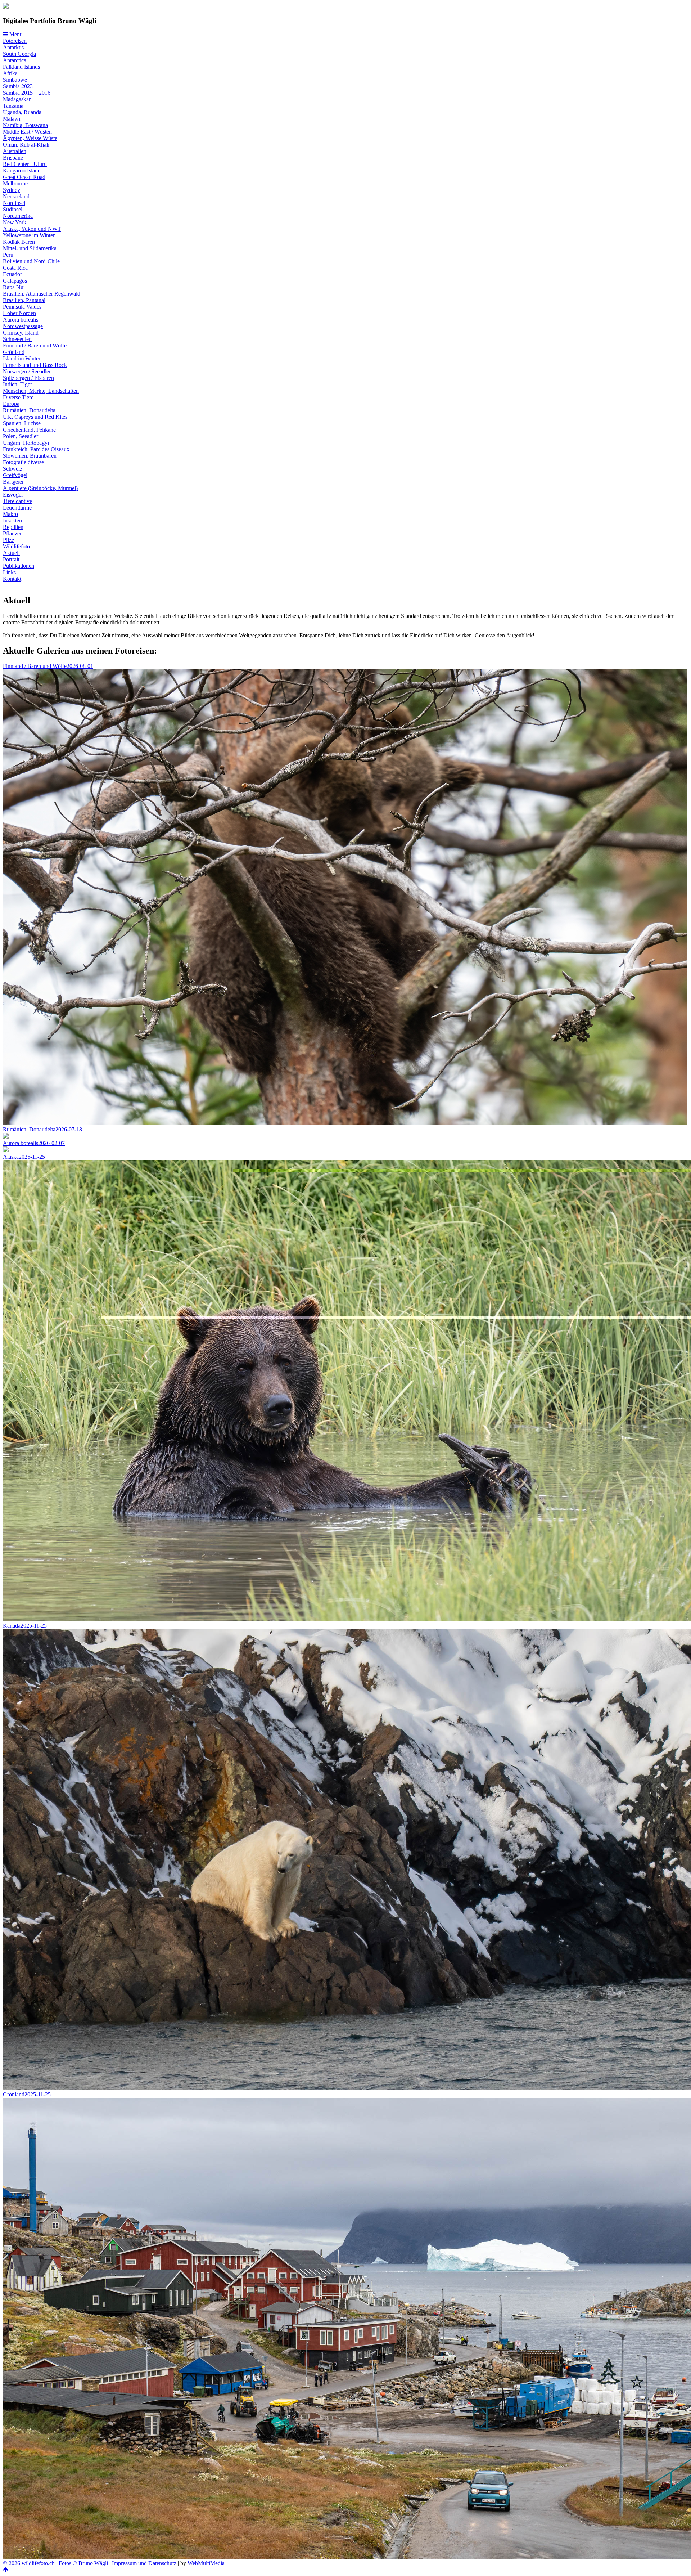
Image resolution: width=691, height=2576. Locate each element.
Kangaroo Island (22, 170)
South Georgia (19, 54)
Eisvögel (13, 495)
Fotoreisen (15, 41)
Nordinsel (14, 203)
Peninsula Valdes (22, 307)
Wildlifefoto (16, 546)
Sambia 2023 (18, 86)
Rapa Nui (14, 287)
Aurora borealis (21, 320)
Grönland (14, 352)
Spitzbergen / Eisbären (28, 378)
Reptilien (13, 527)
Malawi (12, 119)
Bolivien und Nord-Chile (31, 261)
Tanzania (13, 106)
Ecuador (12, 274)
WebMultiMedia (206, 2563)
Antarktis (13, 47)
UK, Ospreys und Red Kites (35, 417)
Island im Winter (22, 358)
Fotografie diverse (23, 462)
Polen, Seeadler (21, 436)
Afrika (10, 73)
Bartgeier (13, 482)
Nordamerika (18, 216)
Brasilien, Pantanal (24, 300)
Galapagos (15, 281)
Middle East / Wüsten (27, 132)
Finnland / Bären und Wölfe (35, 345)
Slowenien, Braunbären (30, 456)
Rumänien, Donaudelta (29, 410)
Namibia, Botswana (25, 125)
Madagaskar (17, 99)
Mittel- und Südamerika (30, 248)
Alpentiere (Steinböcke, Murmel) (40, 488)
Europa (11, 404)
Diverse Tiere (18, 397)
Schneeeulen (17, 339)
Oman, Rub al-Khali (26, 145)
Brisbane (13, 158)
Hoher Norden (19, 313)
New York (15, 222)
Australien (15, 151)
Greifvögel (15, 475)
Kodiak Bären (19, 242)
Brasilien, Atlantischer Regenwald (42, 294)
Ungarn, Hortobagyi (26, 443)
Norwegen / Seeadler (27, 371)
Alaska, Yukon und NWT (32, 229)
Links (9, 572)
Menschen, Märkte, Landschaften (41, 391)
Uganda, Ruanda (22, 112)
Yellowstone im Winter (29, 235)
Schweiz (13, 469)
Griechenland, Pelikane (29, 430)
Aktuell (11, 553)
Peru (8, 255)
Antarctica (15, 60)
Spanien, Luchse (22, 423)
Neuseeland (16, 196)
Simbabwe (15, 80)
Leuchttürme (17, 508)
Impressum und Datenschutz (144, 2563)
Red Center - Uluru (25, 164)
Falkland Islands (21, 67)
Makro (10, 514)
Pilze (8, 540)
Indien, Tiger (17, 384)
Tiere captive (17, 501)
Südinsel (13, 209)
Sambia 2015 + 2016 (27, 93)
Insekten (12, 520)
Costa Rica (15, 268)
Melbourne (15, 183)
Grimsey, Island (21, 333)
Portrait (11, 559)
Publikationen (19, 566)
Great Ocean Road (24, 177)
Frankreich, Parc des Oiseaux (36, 449)
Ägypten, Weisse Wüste (30, 138)
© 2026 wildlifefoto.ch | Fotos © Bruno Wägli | (57, 2563)
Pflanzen (13, 533)
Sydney (12, 190)
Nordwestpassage (23, 326)
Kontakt (12, 579)
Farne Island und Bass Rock (35, 365)
